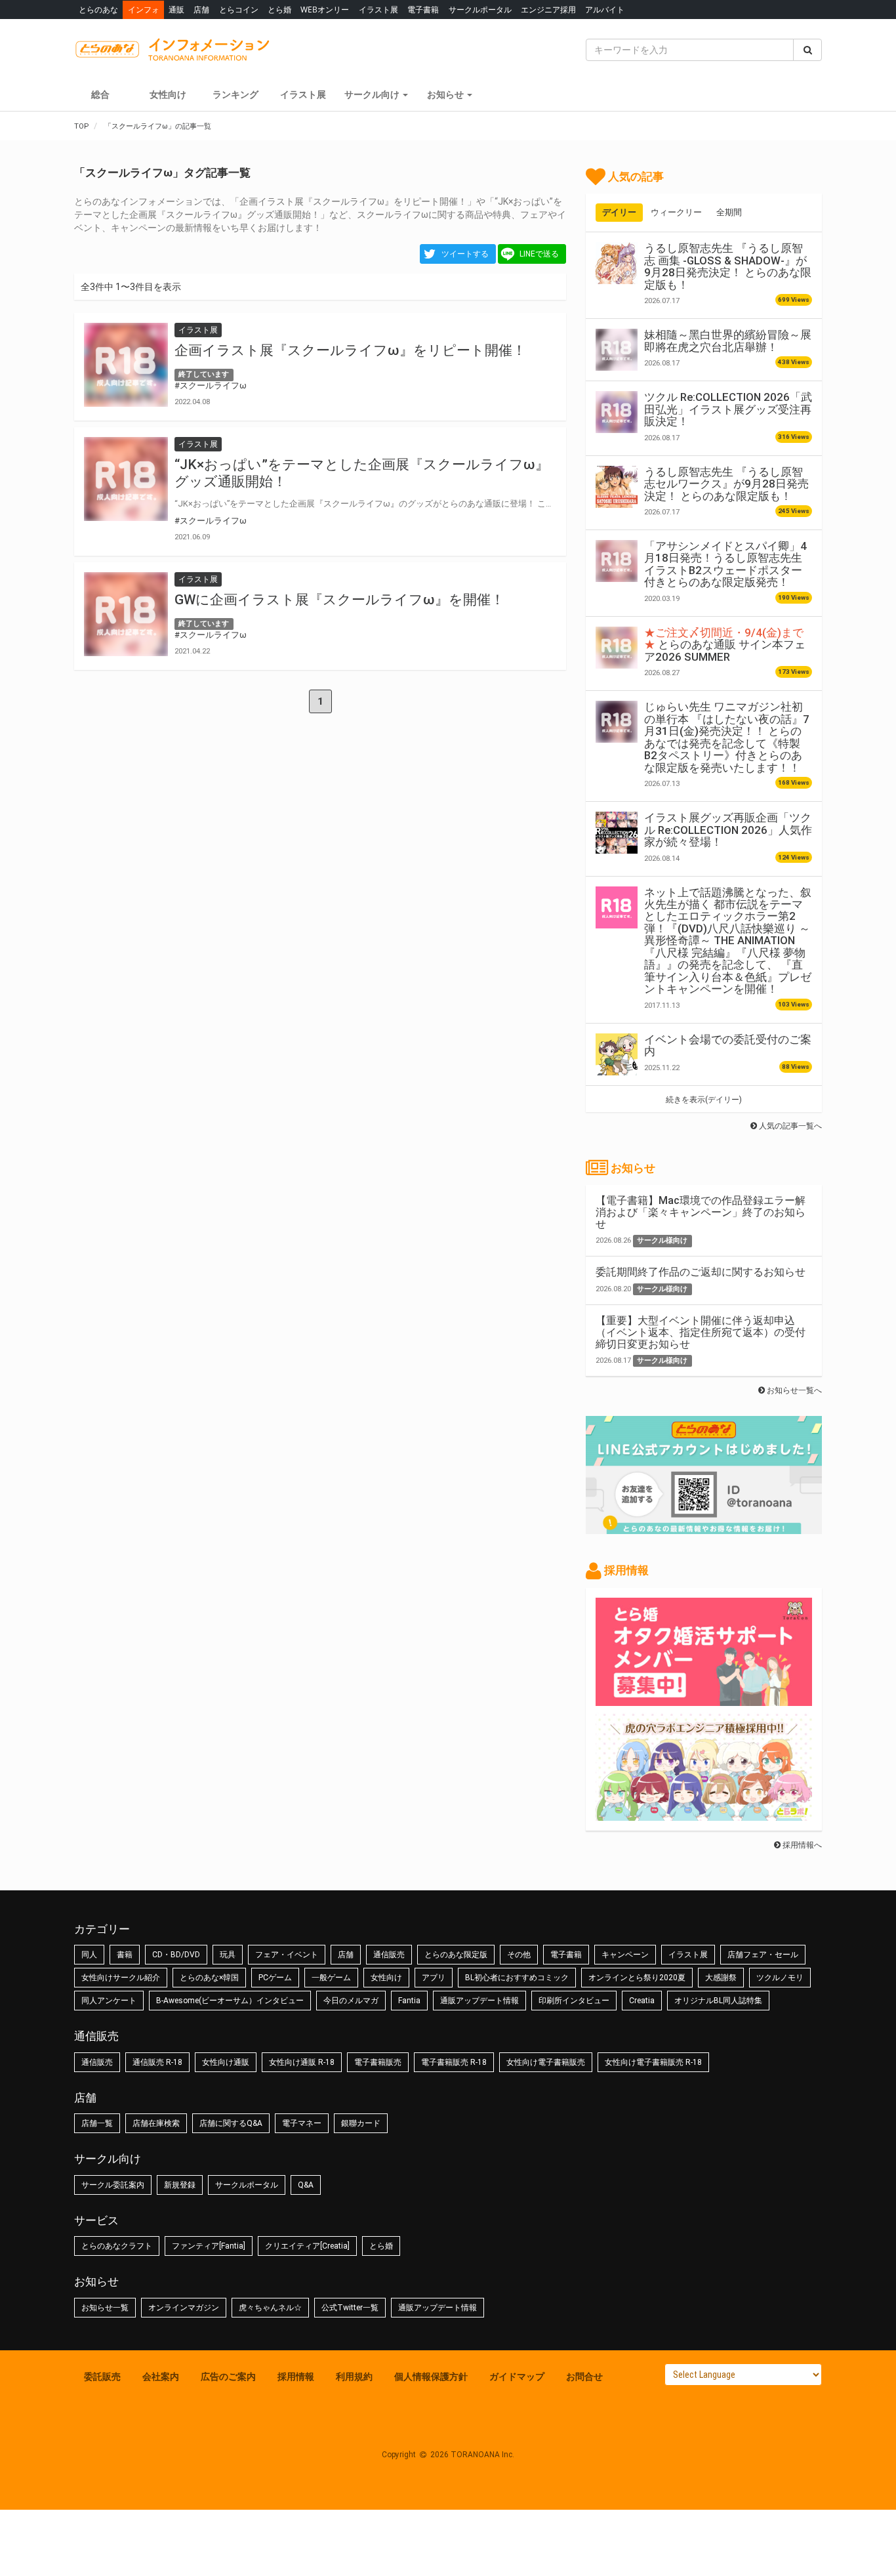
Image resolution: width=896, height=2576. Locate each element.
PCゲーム (275, 1978)
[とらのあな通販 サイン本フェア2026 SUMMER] (617, 648)
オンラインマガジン (184, 2308)
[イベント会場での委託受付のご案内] (617, 1054)
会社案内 (161, 2377)
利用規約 (354, 2377)
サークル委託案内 (113, 2185)
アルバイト (605, 10)
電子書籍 (423, 10)
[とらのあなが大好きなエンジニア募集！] (704, 1814)
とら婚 (279, 10)
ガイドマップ (517, 2377)
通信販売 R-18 (157, 2062)
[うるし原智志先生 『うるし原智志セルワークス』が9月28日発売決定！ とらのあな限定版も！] (617, 487)
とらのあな (98, 10)
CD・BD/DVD (176, 1955)
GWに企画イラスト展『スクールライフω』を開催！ (339, 600)
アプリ (434, 1978)
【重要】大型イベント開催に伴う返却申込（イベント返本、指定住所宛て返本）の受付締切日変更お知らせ (701, 1332)
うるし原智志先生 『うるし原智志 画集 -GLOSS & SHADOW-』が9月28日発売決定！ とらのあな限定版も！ (728, 266)
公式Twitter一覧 (350, 2308)
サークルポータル (480, 10)
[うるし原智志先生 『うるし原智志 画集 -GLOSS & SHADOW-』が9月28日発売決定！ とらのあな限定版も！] (617, 263)
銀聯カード (361, 2123)
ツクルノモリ (780, 1978)
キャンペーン (625, 1955)
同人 (89, 1955)
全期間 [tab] (729, 212)
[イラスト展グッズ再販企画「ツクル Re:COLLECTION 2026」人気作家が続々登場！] (617, 833)
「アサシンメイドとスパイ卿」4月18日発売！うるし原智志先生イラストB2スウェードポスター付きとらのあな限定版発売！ (725, 564)
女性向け (168, 94)
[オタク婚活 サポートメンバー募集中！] (704, 1699)
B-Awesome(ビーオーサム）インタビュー (230, 2001)
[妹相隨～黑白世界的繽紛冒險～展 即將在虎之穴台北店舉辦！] (617, 350)
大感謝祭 (721, 1978)
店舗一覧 (97, 2123)
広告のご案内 (228, 2377)
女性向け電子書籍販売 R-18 (653, 2062)
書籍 (125, 1955)
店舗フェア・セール (763, 1955)
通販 (176, 10)
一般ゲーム (331, 1978)
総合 (100, 94)
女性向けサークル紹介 (121, 1978)
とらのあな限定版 (456, 1955)
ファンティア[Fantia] (209, 2246)
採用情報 (296, 2377)
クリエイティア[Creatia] (307, 2246)
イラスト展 (378, 10)
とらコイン (239, 10)
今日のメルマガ (351, 2001)
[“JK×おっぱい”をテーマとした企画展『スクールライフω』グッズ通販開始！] (126, 479)
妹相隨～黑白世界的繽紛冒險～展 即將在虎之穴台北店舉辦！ (728, 341)
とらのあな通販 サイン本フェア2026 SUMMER (725, 645)
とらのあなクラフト (117, 2246)
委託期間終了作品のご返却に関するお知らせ (701, 1272)
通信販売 (389, 1955)
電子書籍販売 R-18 (454, 2062)
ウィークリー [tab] (676, 212)
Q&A (306, 2185)
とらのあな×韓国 (209, 1978)
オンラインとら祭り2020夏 (637, 1978)
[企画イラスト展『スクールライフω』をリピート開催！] (126, 365)
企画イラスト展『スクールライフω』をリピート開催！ (350, 350)
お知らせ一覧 (105, 2308)
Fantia (409, 2001)
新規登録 (180, 2185)
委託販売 (102, 2377)
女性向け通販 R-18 (302, 2062)
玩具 (228, 1955)
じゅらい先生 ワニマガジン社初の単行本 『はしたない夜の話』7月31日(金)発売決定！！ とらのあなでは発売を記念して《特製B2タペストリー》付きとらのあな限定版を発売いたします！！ (727, 737)
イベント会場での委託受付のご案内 (728, 1045)
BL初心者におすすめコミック (517, 1978)
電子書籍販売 (378, 2062)
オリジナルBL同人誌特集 (718, 2001)
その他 (519, 1955)
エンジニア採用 (548, 10)
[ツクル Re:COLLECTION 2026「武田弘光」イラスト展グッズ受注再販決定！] (617, 412)
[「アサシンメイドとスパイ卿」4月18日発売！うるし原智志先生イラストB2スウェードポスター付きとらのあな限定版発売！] (617, 561)
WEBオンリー (325, 10)
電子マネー (302, 2123)
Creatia (642, 2001)
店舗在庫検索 (156, 2123)
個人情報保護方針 (431, 2377)
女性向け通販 (226, 2062)
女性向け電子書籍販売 (546, 2062)
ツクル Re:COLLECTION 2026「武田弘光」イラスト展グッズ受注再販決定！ (728, 409)
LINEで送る (539, 254)
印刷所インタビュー (574, 2001)
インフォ (144, 10)
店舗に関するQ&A (231, 2123)
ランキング (235, 94)
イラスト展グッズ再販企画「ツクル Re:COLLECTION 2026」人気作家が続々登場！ (728, 830)
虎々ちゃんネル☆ (270, 2308)
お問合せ (584, 2377)
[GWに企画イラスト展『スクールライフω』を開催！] (126, 614)
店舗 (201, 10)
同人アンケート (109, 2001)
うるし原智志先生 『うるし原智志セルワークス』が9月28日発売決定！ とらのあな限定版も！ (726, 484)
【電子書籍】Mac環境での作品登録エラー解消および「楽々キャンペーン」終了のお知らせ (701, 1212)
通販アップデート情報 (479, 2001)
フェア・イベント (287, 1955)
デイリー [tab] (619, 212)
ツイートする (465, 254)
